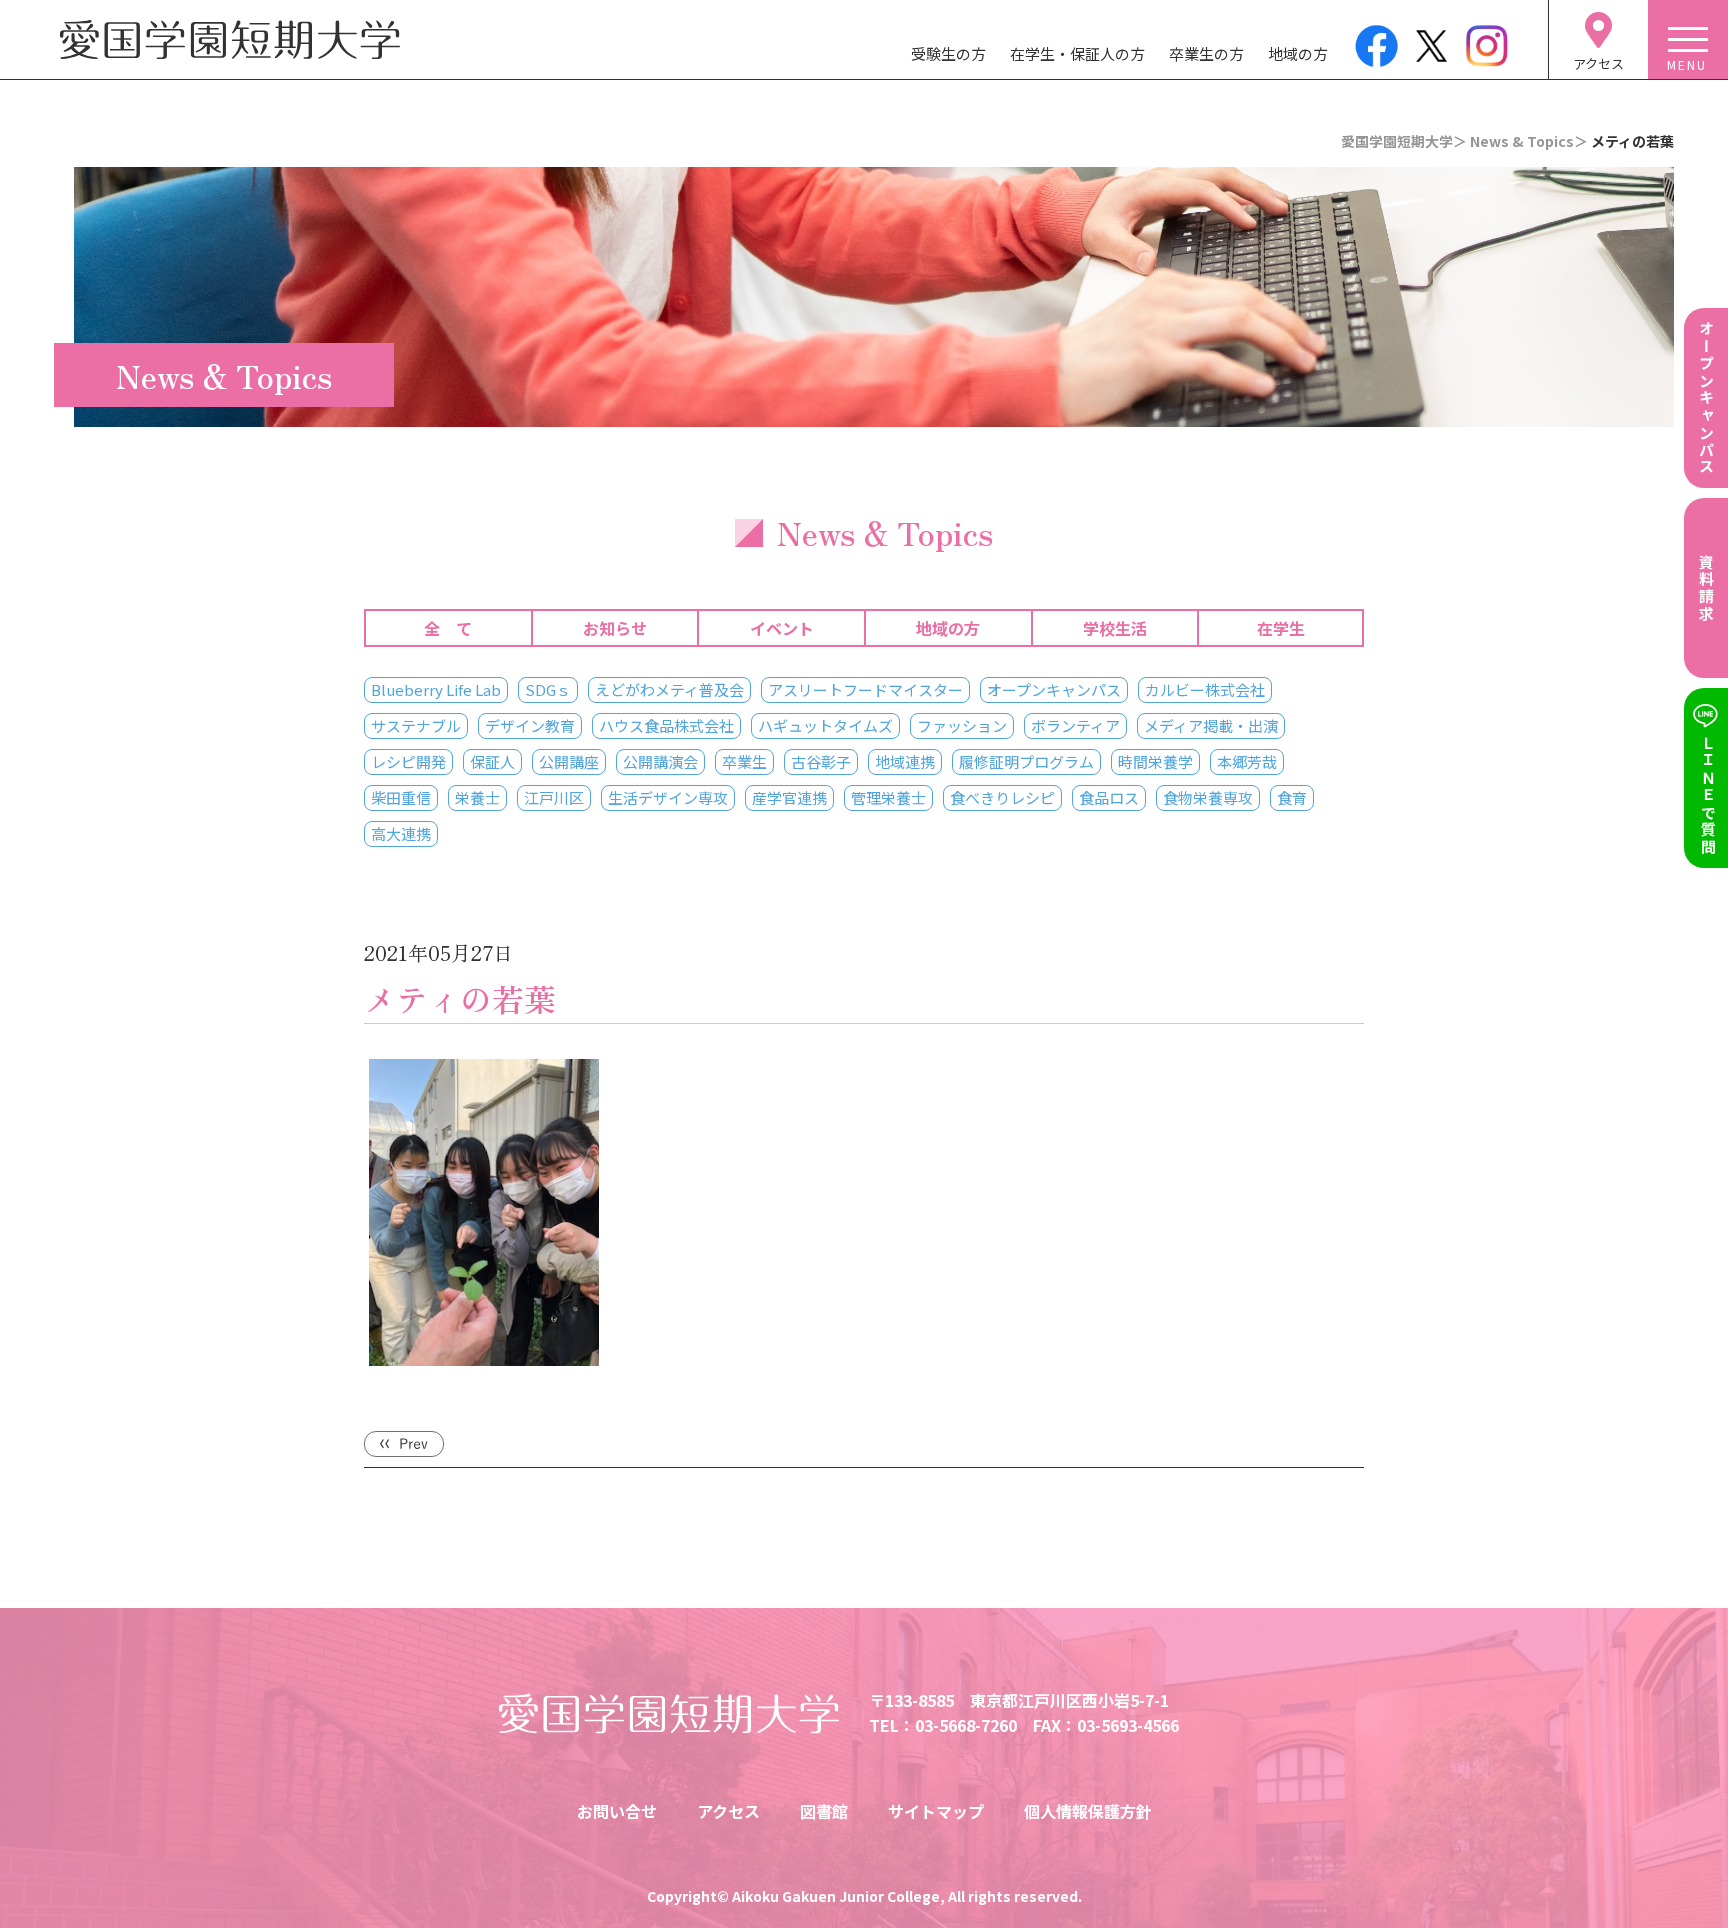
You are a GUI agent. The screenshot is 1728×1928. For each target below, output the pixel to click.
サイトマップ (936, 1811)
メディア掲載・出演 (1211, 725)
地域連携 (905, 761)
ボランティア (1075, 725)
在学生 (1281, 628)
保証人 (492, 761)
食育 (1292, 797)
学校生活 (1115, 628)
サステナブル (416, 725)
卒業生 (744, 761)
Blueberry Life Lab (436, 689)
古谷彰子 (821, 761)
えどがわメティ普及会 (669, 689)
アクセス (728, 1811)
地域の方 (1298, 53)
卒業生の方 (1206, 53)
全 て (448, 628)
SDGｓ (548, 689)
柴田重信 (401, 797)
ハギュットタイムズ (825, 725)
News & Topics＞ (1529, 141)
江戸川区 (554, 797)
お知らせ (615, 628)
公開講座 (569, 761)
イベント (782, 628)
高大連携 (401, 833)
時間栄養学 (1155, 761)
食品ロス (1109, 797)
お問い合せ (617, 1811)
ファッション (962, 725)
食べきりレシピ (1002, 797)
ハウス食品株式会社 (666, 725)
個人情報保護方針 (1088, 1811)
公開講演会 (660, 761)
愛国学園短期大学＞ (1404, 141)
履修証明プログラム (1026, 761)
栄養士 (477, 797)
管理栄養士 (888, 797)
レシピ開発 (408, 761)
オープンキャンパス (1054, 689)
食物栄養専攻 (1208, 797)
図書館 (824, 1811)
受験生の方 (948, 53)
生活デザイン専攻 (668, 797)
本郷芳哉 (1247, 761)
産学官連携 (789, 797)
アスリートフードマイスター (865, 689)
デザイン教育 (530, 725)
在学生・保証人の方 (1077, 53)
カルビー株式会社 (1205, 689)
